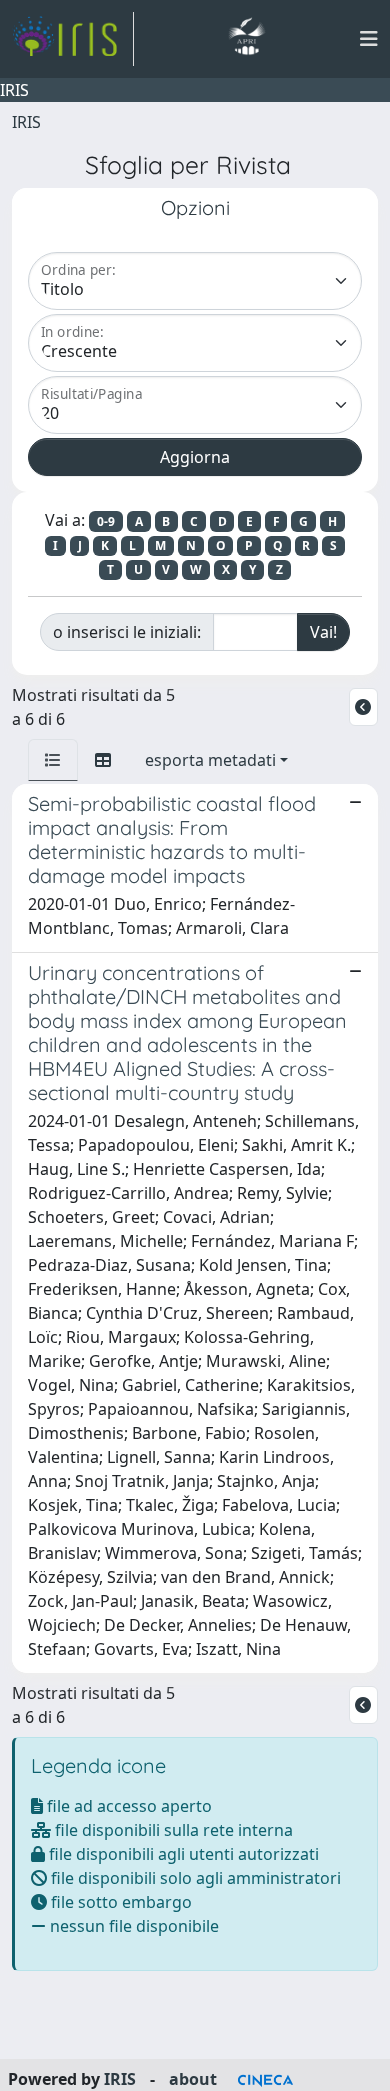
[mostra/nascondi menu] (369, 39)
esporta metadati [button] (210, 760)
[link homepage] (73, 39)
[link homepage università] (246, 39)
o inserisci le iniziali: (127, 632)
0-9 (106, 521)
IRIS (26, 122)
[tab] (53, 760)
